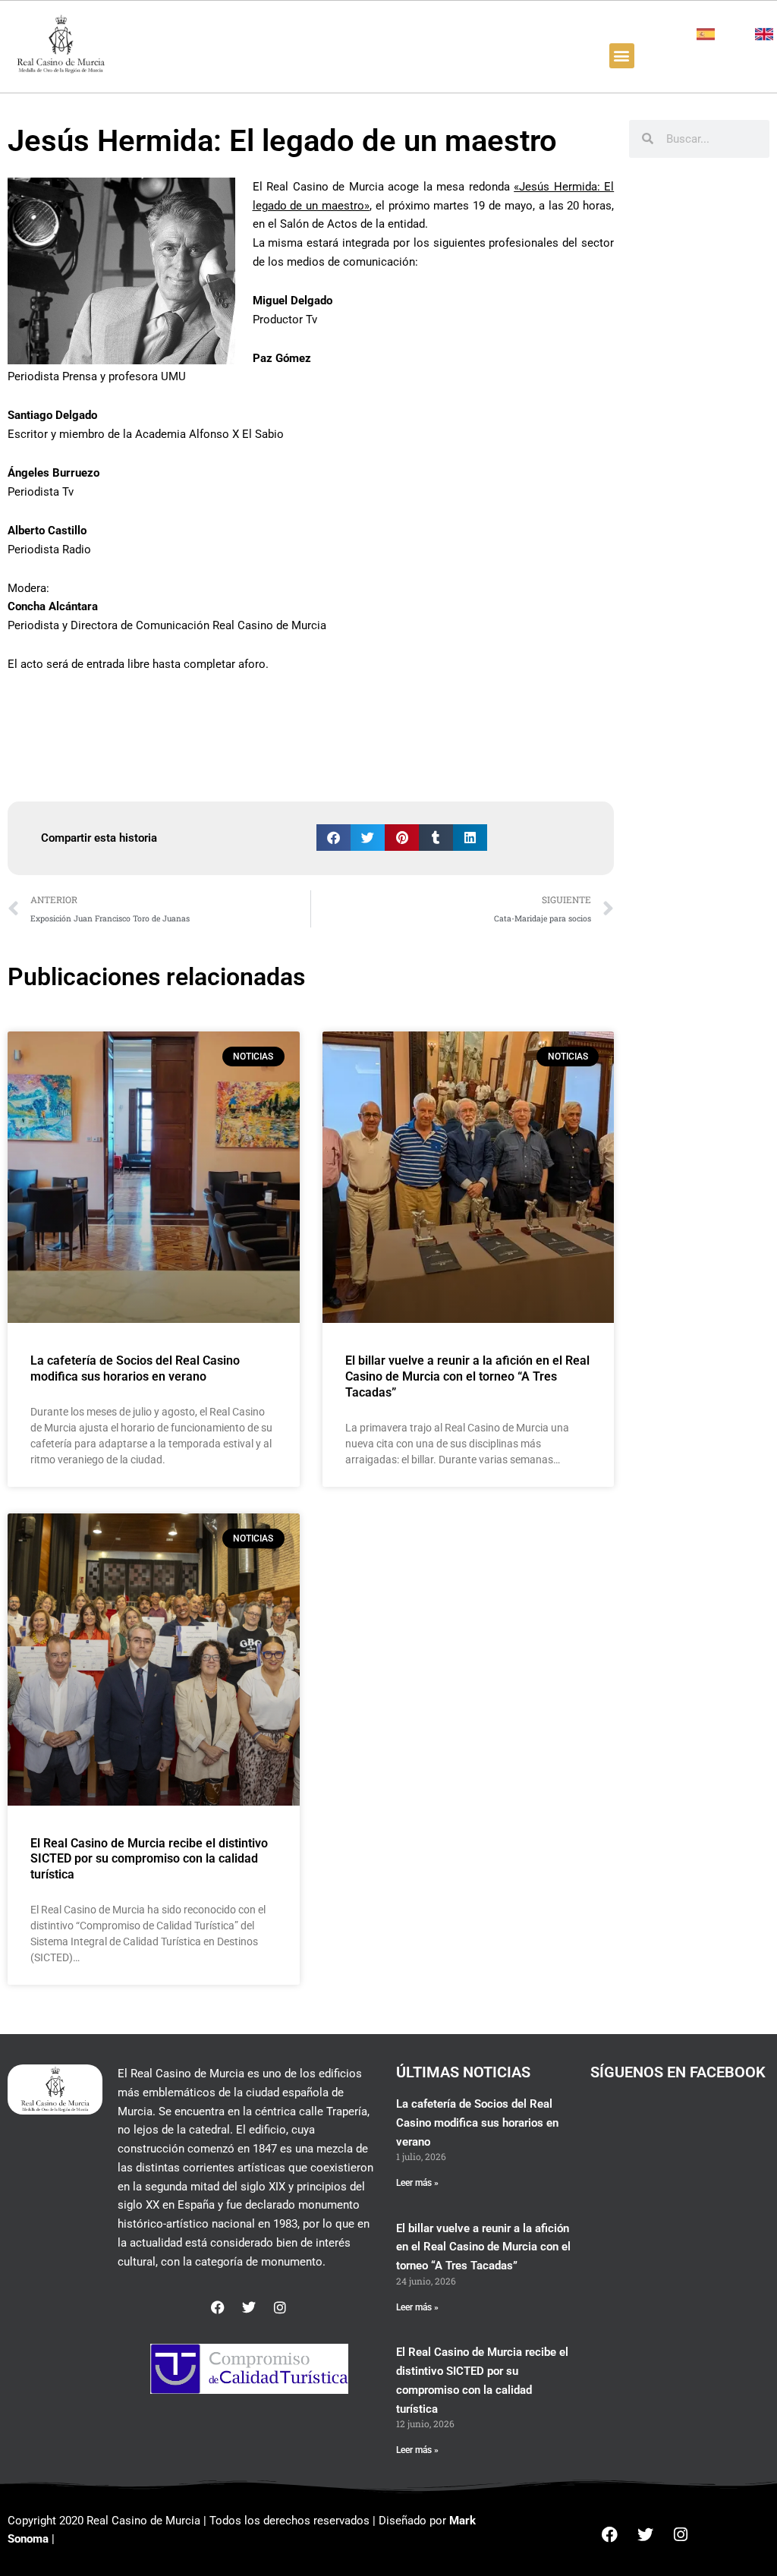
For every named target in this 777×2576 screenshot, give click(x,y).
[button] (622, 56)
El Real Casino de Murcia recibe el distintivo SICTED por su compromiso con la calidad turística (149, 1859)
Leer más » (417, 2183)
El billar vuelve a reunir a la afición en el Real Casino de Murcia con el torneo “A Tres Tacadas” (467, 1376)
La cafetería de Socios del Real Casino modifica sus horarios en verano (135, 1368)
